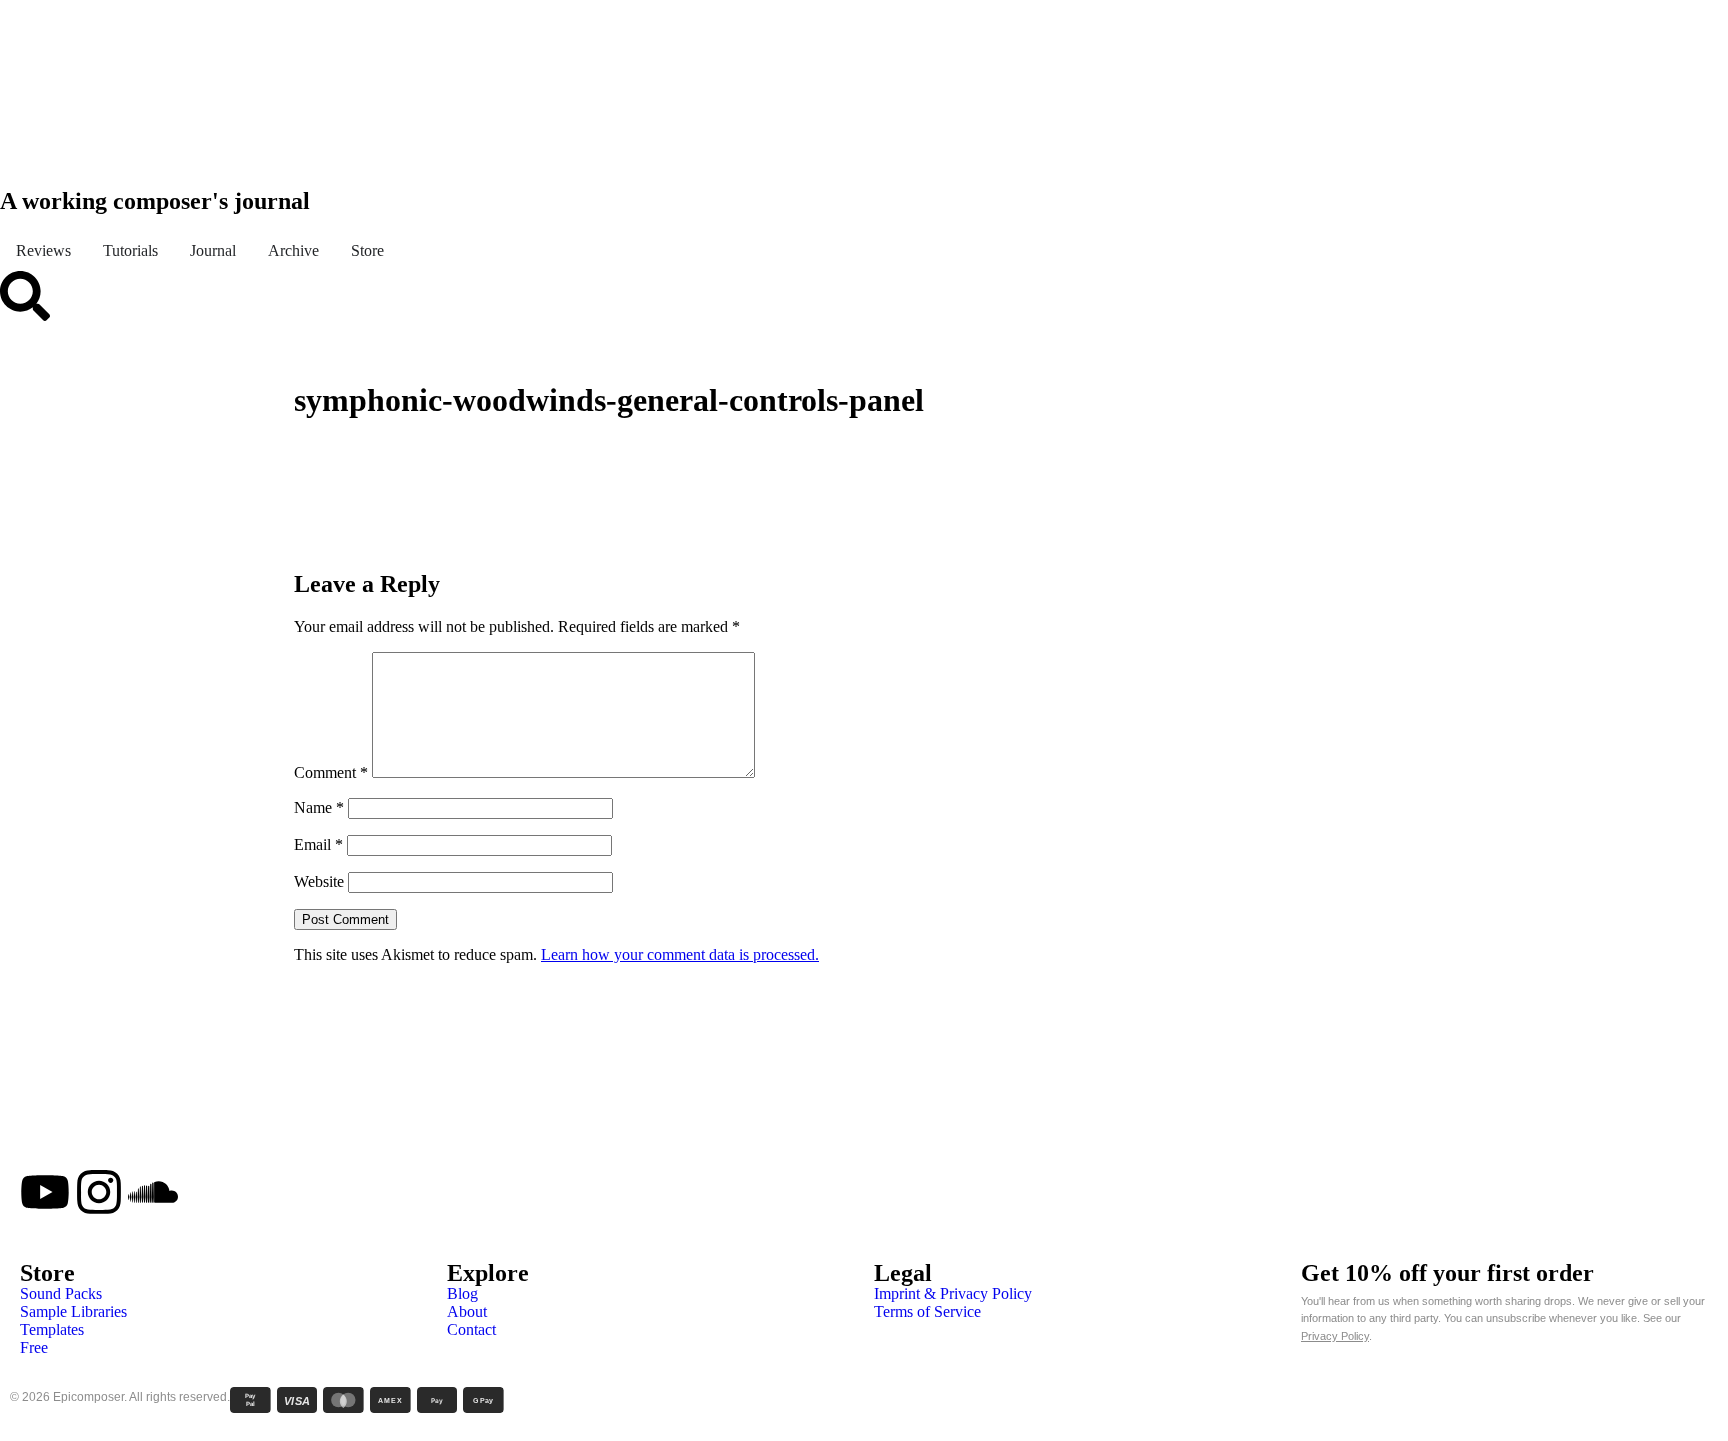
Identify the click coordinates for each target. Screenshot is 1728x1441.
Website (319, 881)
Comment (331, 772)
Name (319, 807)
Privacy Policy (1335, 1336)
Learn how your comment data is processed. (680, 954)
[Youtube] (45, 1192)
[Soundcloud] (153, 1192)
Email (318, 844)
